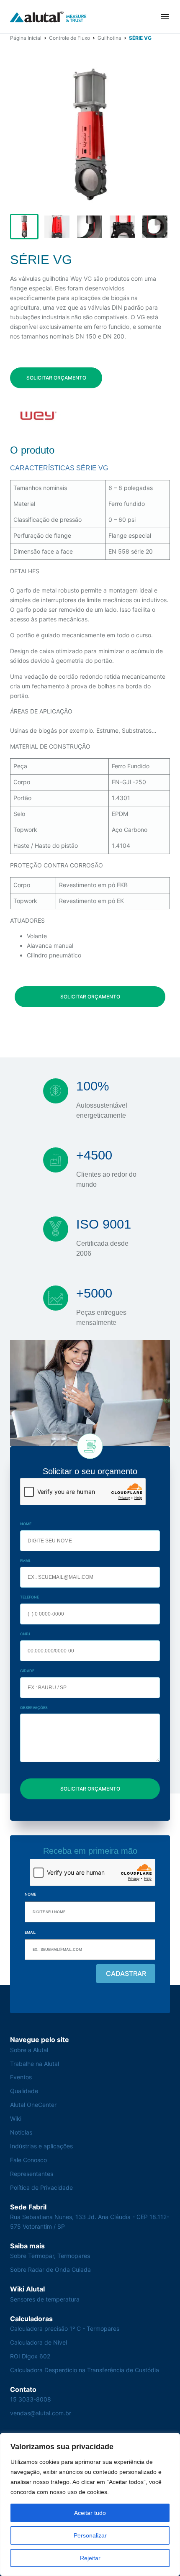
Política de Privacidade (41, 2187)
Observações (34, 1707)
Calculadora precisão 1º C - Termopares (65, 2328)
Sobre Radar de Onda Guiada (50, 2269)
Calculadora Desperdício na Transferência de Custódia (85, 2370)
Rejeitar (90, 2558)
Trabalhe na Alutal (35, 2064)
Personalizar (90, 2535)
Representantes (32, 2174)
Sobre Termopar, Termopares (50, 2256)
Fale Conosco (28, 2160)
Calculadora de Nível (39, 2342)
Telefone (30, 1597)
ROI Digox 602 (30, 2356)
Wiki (16, 2118)
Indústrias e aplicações (41, 2146)
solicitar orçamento (56, 378)
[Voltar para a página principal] (48, 17)
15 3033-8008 (31, 2399)
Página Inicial (26, 38)
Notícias (21, 2132)
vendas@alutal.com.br (41, 2413)
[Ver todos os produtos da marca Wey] (38, 416)
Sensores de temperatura (45, 2299)
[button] (165, 17)
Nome (26, 1524)
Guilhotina (109, 38)
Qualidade (24, 2091)
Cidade (27, 1671)
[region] (90, 2504)
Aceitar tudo (90, 2513)
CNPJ (25, 1634)
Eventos (21, 2077)
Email (26, 1561)
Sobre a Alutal (29, 2050)
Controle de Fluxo (69, 38)
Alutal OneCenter (33, 2105)
